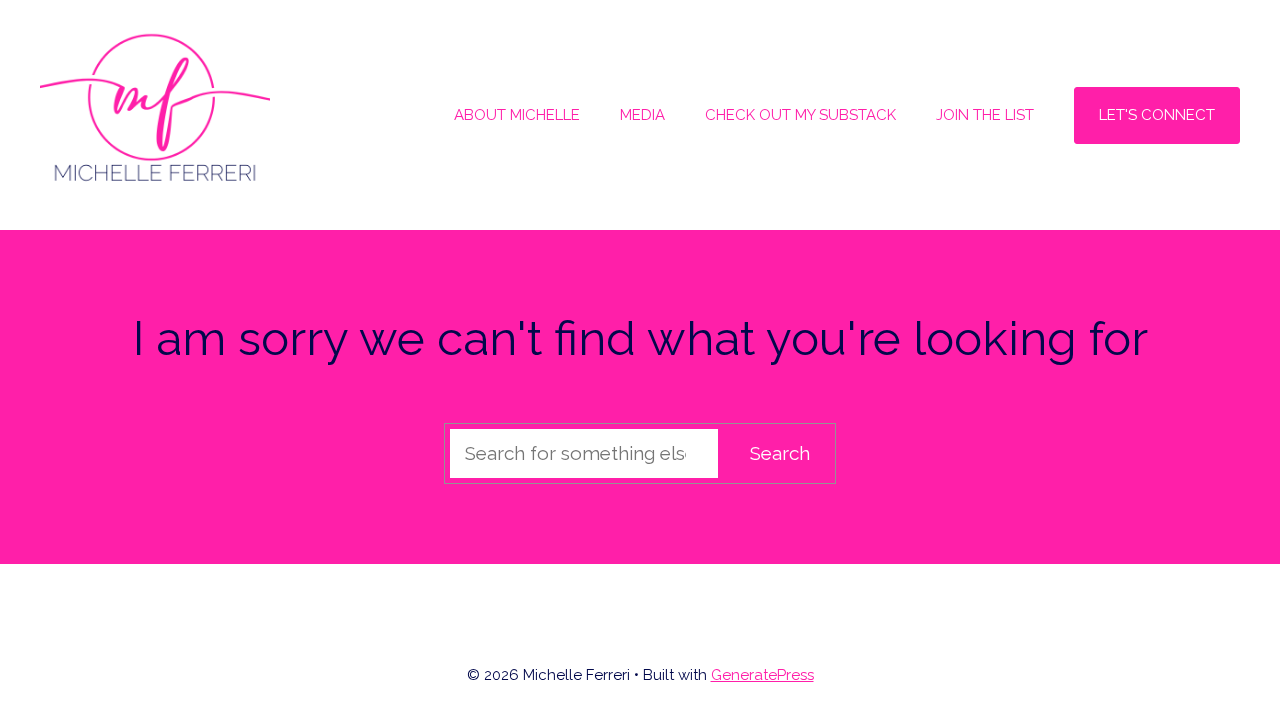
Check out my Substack (800, 115)
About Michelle (517, 115)
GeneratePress (762, 675)
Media (642, 115)
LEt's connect (1157, 115)
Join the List (985, 115)
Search (780, 453)
